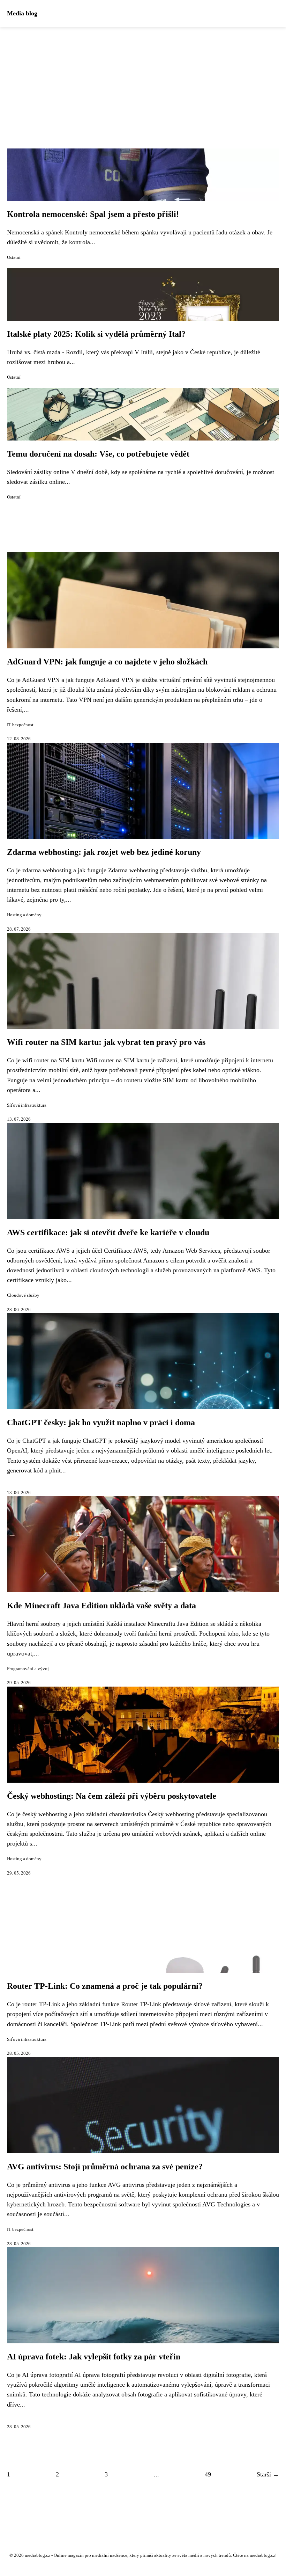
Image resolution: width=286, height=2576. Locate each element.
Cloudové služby (23, 1295)
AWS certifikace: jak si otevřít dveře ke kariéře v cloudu (108, 1232)
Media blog (22, 13)
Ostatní (14, 257)
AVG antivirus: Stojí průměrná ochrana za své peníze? (105, 2167)
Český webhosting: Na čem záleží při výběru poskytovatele (112, 1796)
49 (208, 2474)
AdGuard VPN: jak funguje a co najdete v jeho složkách (107, 662)
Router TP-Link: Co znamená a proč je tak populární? (105, 1986)
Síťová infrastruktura (27, 1105)
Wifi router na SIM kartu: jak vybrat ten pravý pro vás (106, 1042)
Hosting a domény (24, 915)
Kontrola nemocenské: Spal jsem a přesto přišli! (93, 214)
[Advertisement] (143, 79)
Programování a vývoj (28, 1669)
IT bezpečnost (20, 725)
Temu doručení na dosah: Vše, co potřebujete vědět (98, 454)
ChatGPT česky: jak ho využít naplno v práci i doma (101, 1422)
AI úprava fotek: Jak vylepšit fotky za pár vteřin (94, 2357)
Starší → (268, 2474)
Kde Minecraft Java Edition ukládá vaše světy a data (101, 1606)
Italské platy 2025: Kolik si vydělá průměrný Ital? (96, 334)
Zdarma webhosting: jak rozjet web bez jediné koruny (104, 852)
